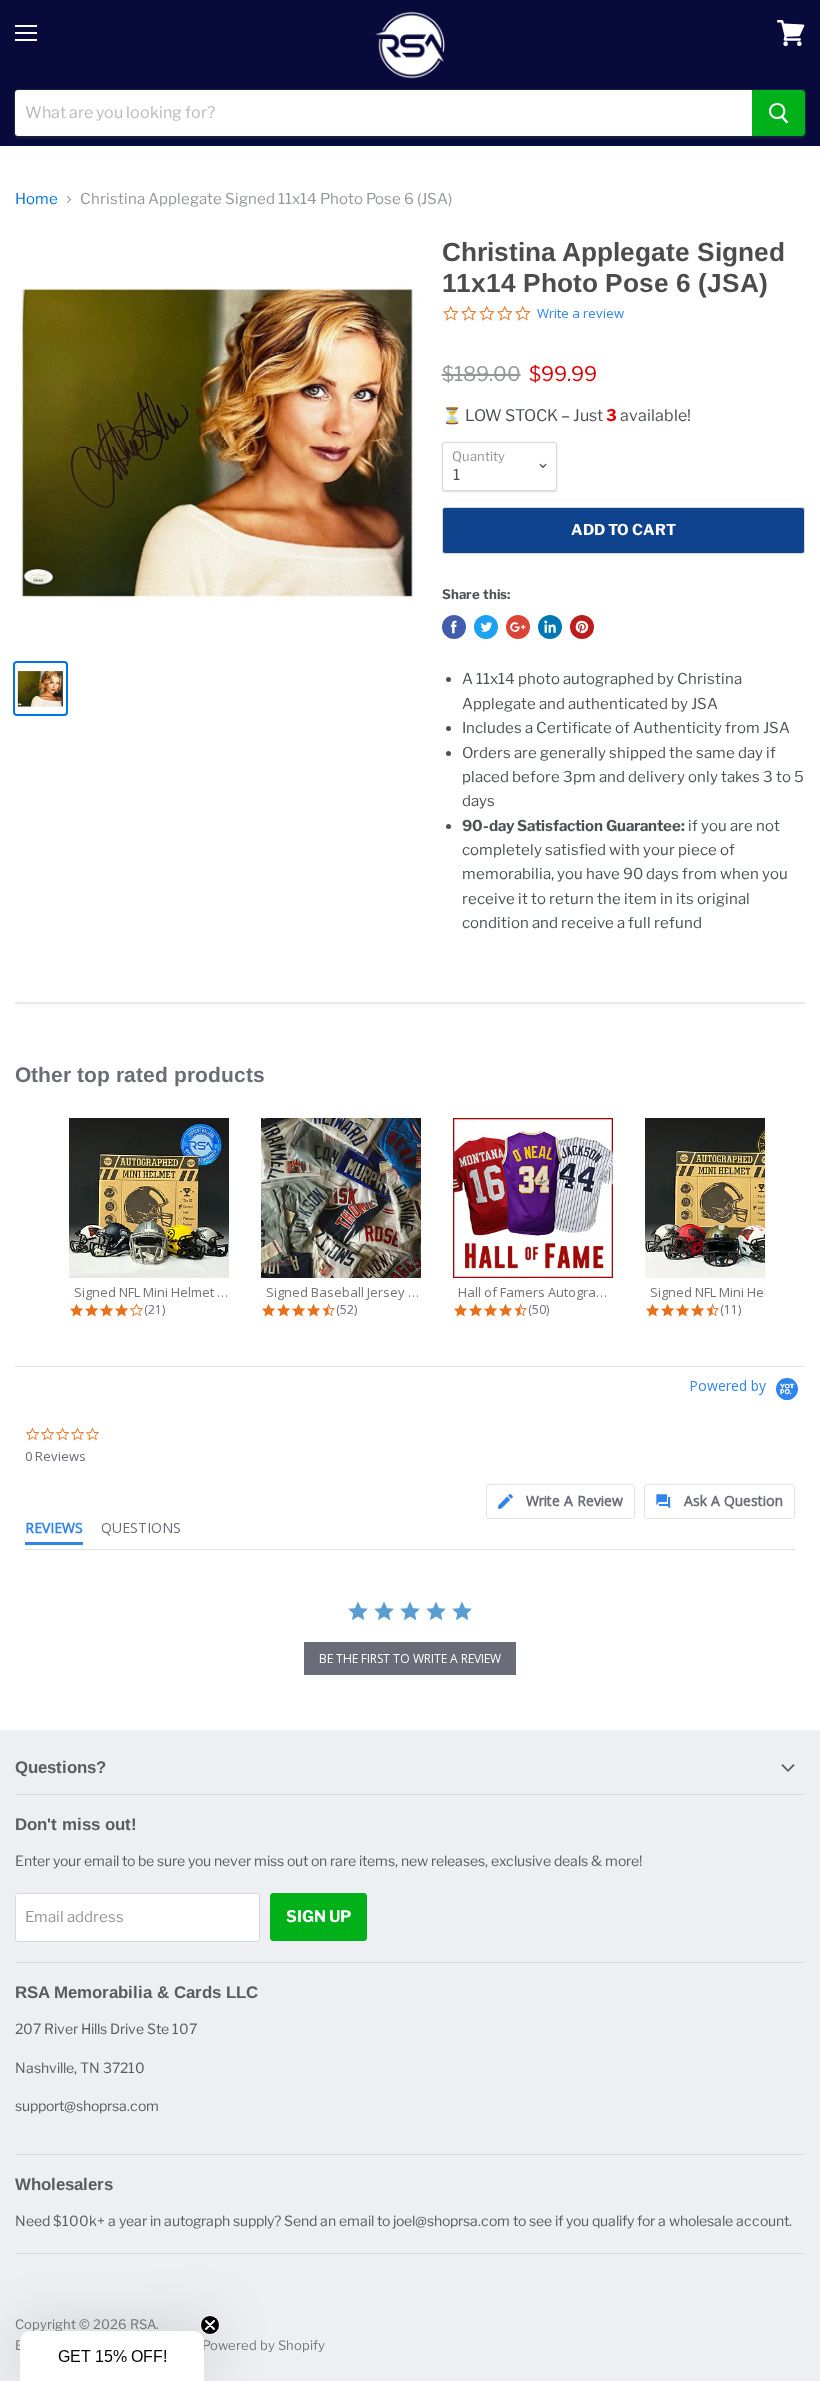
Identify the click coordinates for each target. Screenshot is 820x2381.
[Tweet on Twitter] (486, 627)
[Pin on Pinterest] (582, 627)
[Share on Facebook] (454, 627)
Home (36, 199)
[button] (112, 2356)
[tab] (560, 1501)
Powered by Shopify (263, 2345)
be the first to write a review (410, 1658)
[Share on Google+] (518, 627)
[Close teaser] (210, 2325)
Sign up (318, 1916)
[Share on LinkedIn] (550, 627)
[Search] (778, 113)
